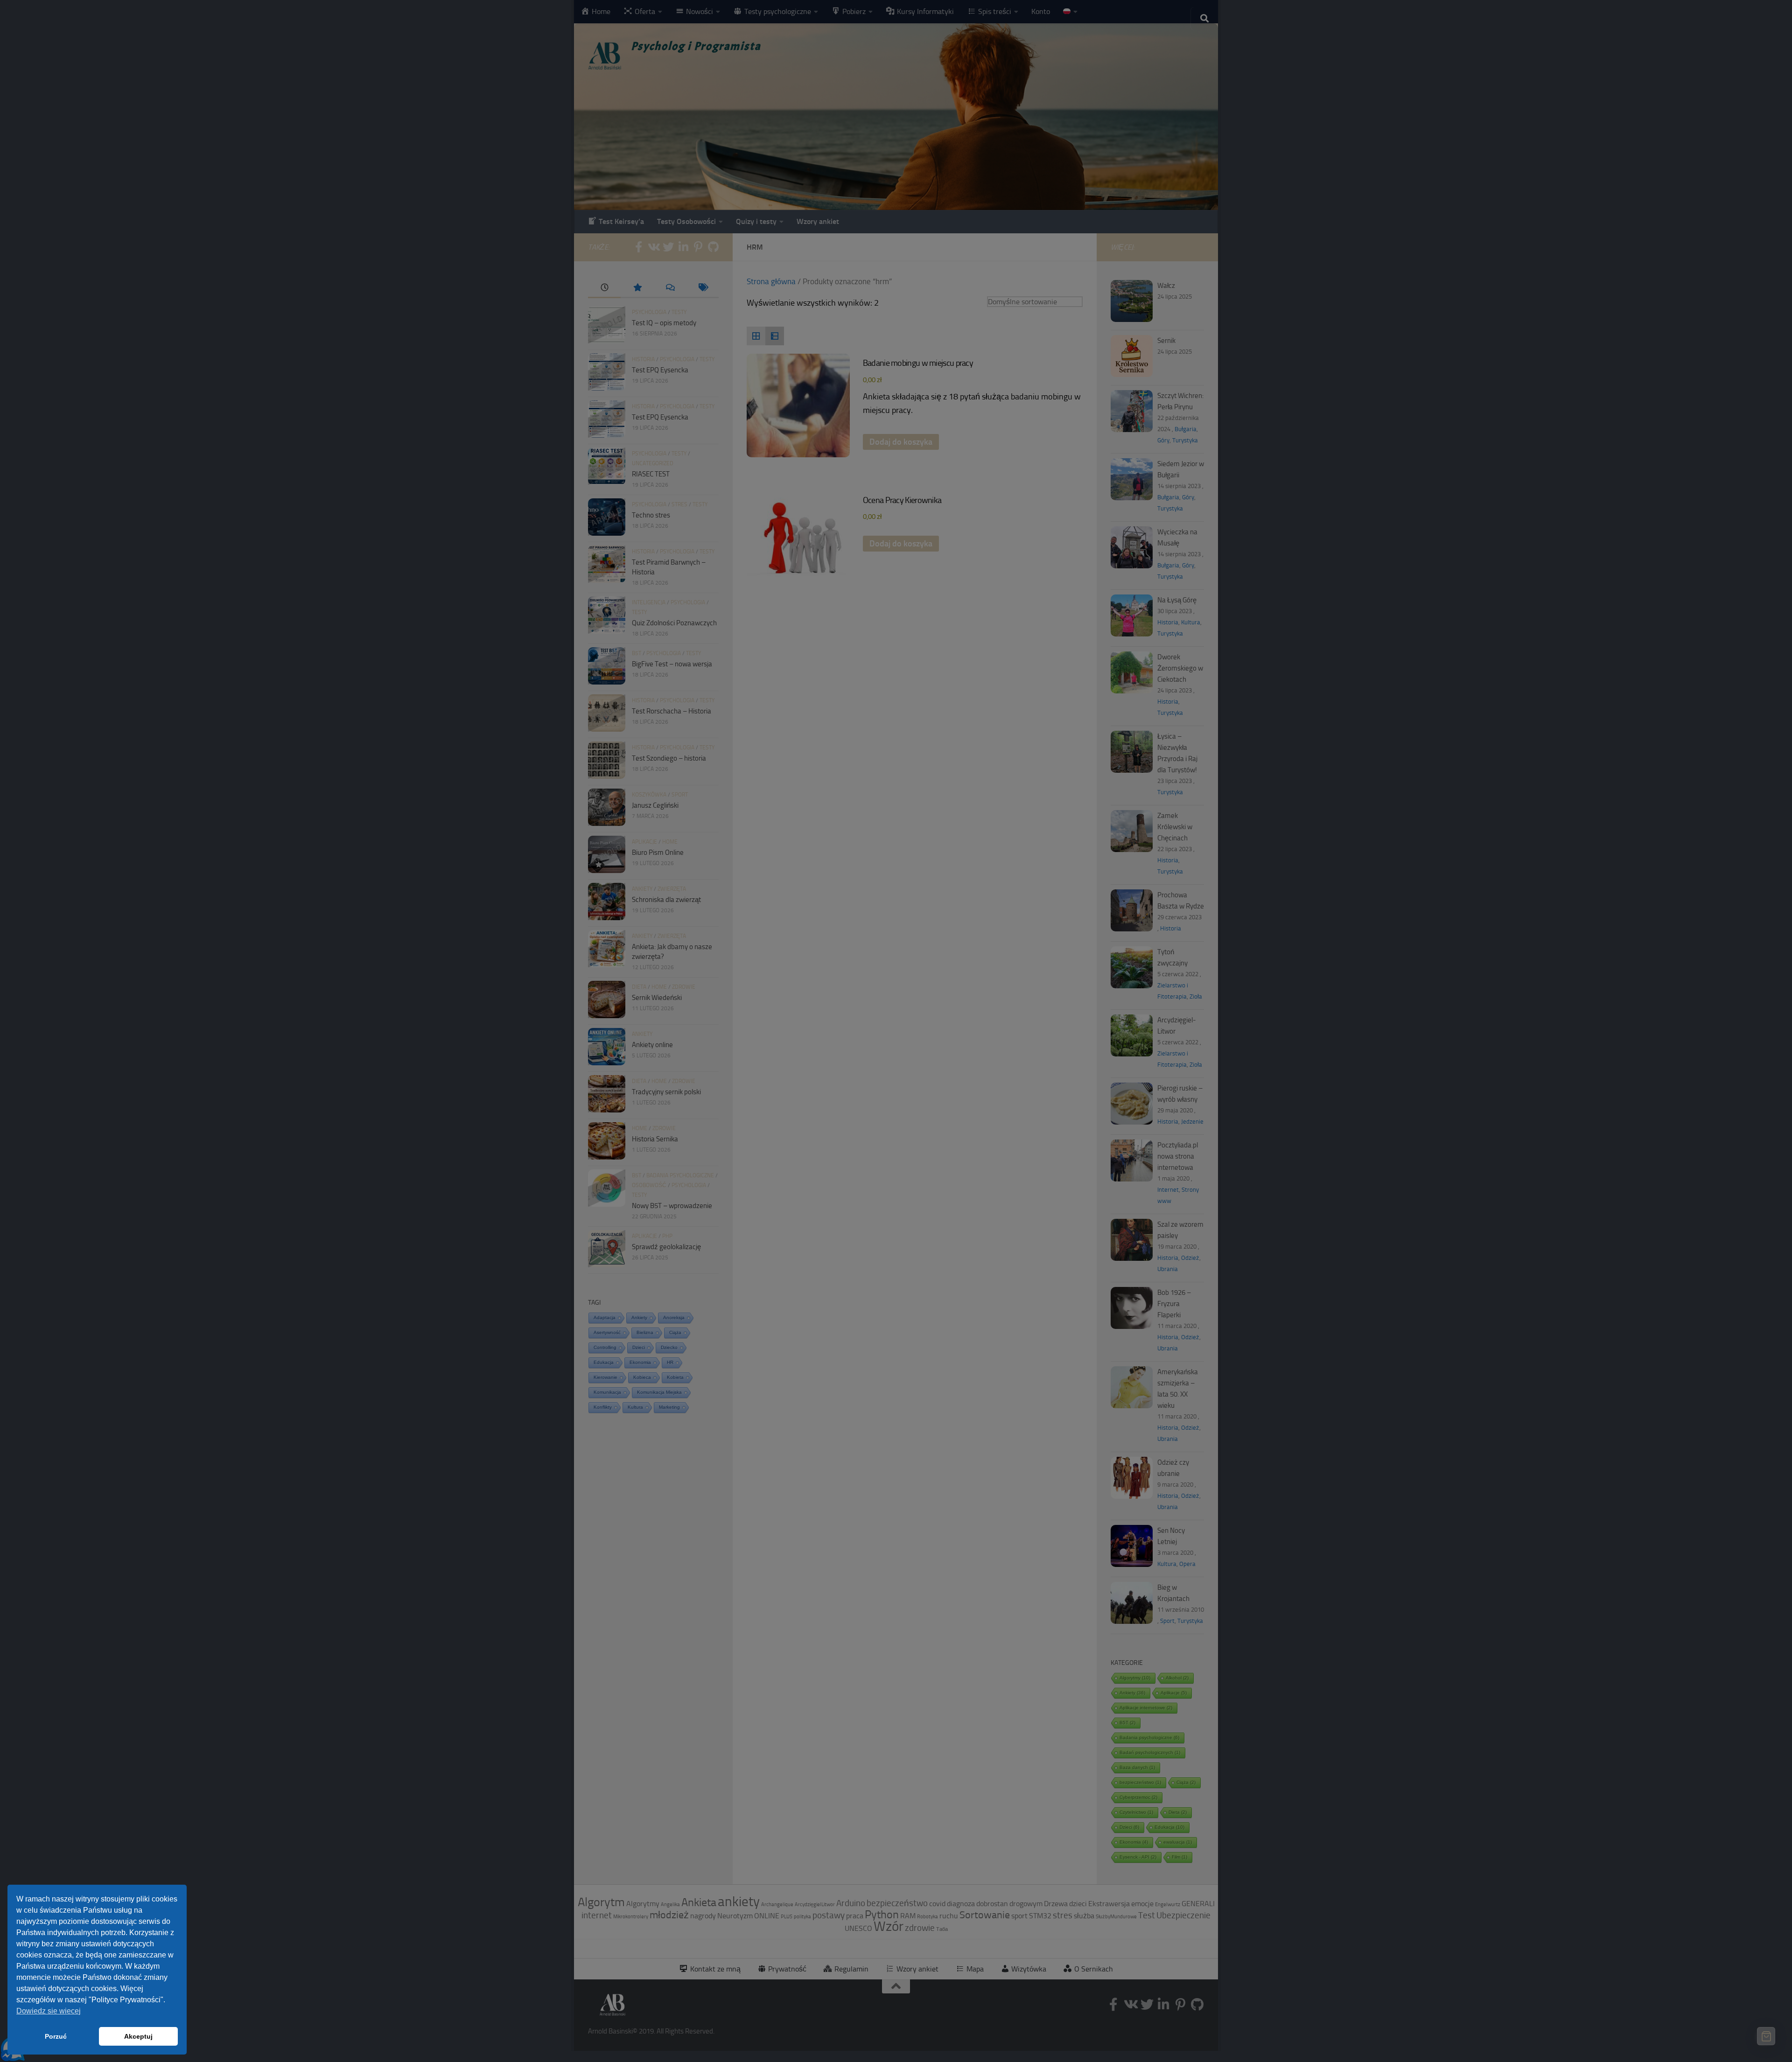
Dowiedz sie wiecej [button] (49, 2011)
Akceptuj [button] (138, 2036)
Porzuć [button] (56, 2036)
